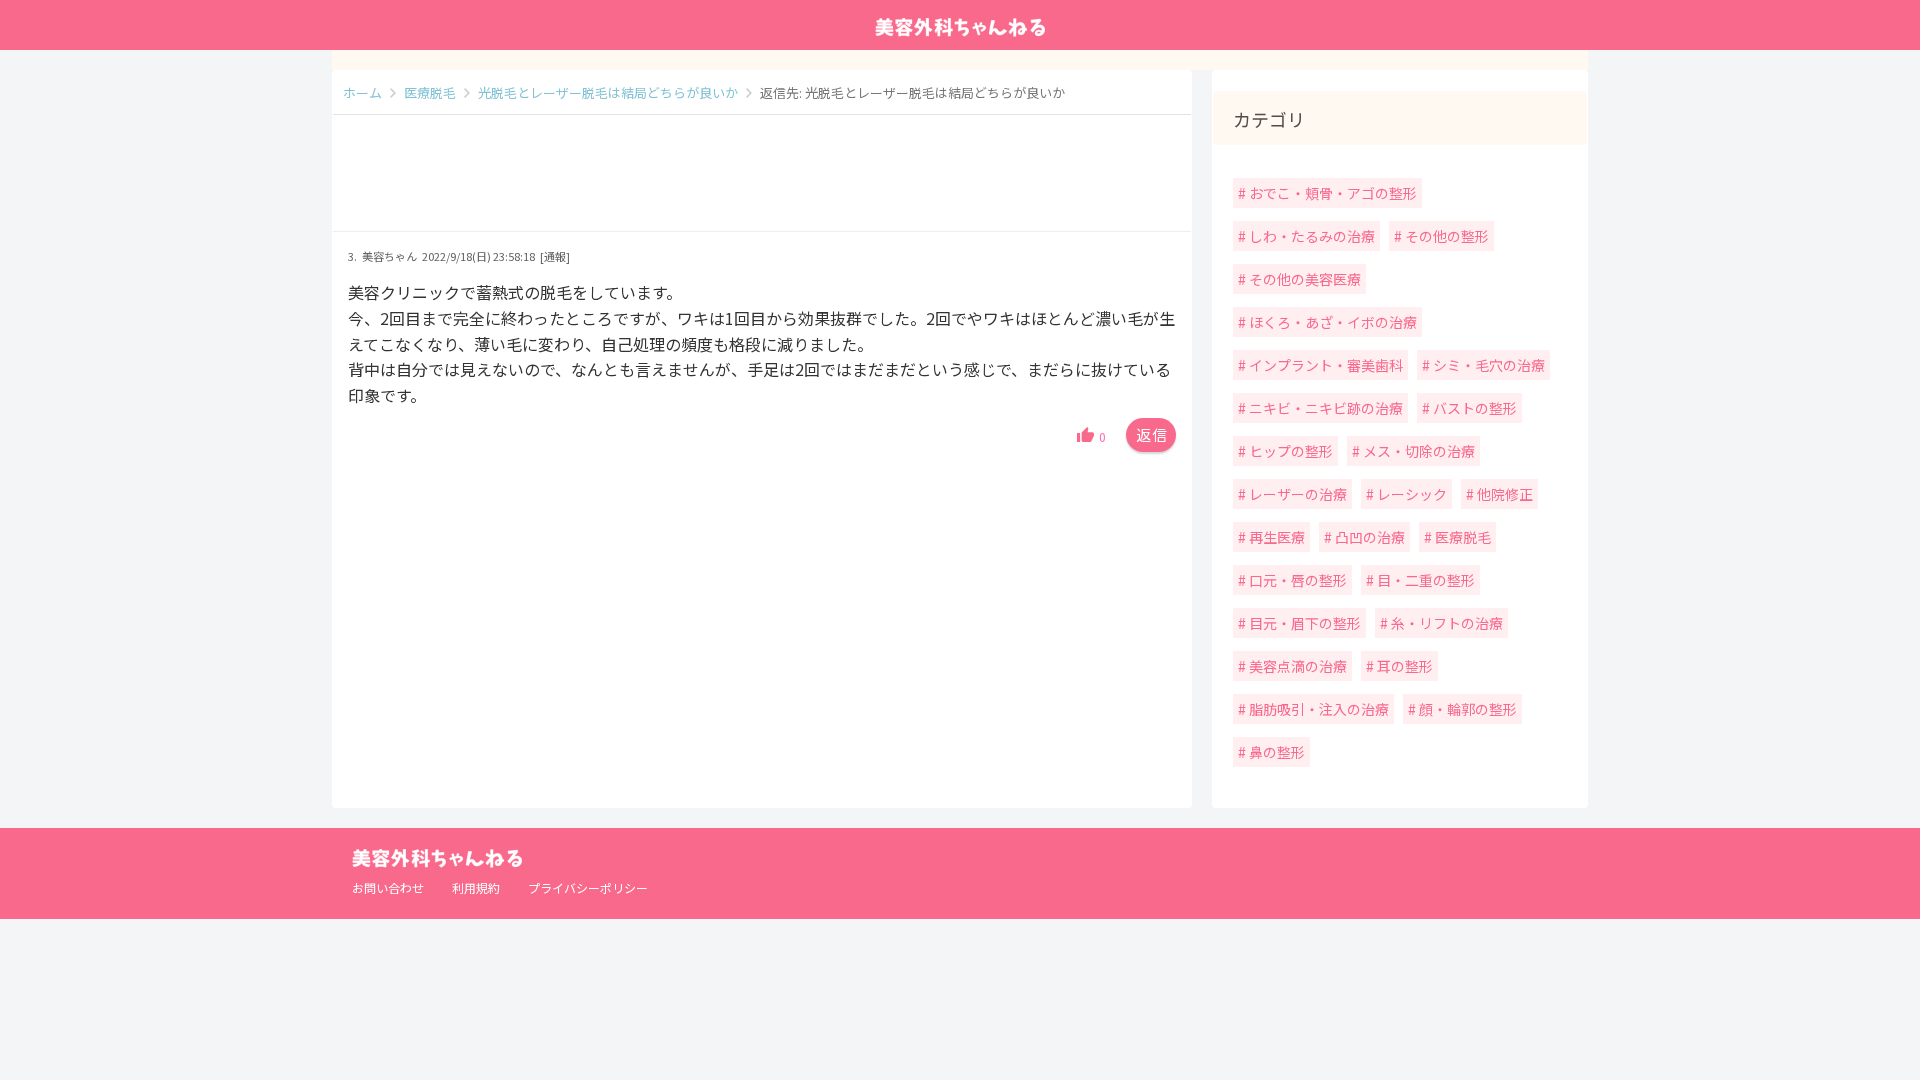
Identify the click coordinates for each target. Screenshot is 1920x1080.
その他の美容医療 (1303, 279)
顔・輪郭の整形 (1466, 709)
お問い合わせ (388, 887)
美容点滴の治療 (1296, 666)
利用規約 (476, 887)
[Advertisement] (762, 183)
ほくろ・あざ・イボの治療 (1331, 322)
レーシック (1410, 494)
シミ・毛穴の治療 (1487, 365)
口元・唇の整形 (1296, 580)
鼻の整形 (1275, 752)
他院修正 (1503, 494)
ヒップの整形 (1289, 451)
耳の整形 (1403, 666)
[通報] (555, 256)
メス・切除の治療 (1417, 451)
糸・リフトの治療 (1445, 623)
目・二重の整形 (1424, 580)
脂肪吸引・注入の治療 (1317, 709)
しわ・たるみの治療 (1310, 236)
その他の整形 (1445, 236)
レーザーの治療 (1296, 494)
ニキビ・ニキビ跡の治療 (1324, 408)
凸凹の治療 (1368, 537)
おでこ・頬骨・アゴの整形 (1331, 193)
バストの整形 (1473, 408)
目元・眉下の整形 (1303, 623)
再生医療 (1275, 537)
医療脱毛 (1461, 537)
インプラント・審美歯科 (1324, 365)
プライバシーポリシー (588, 887)
